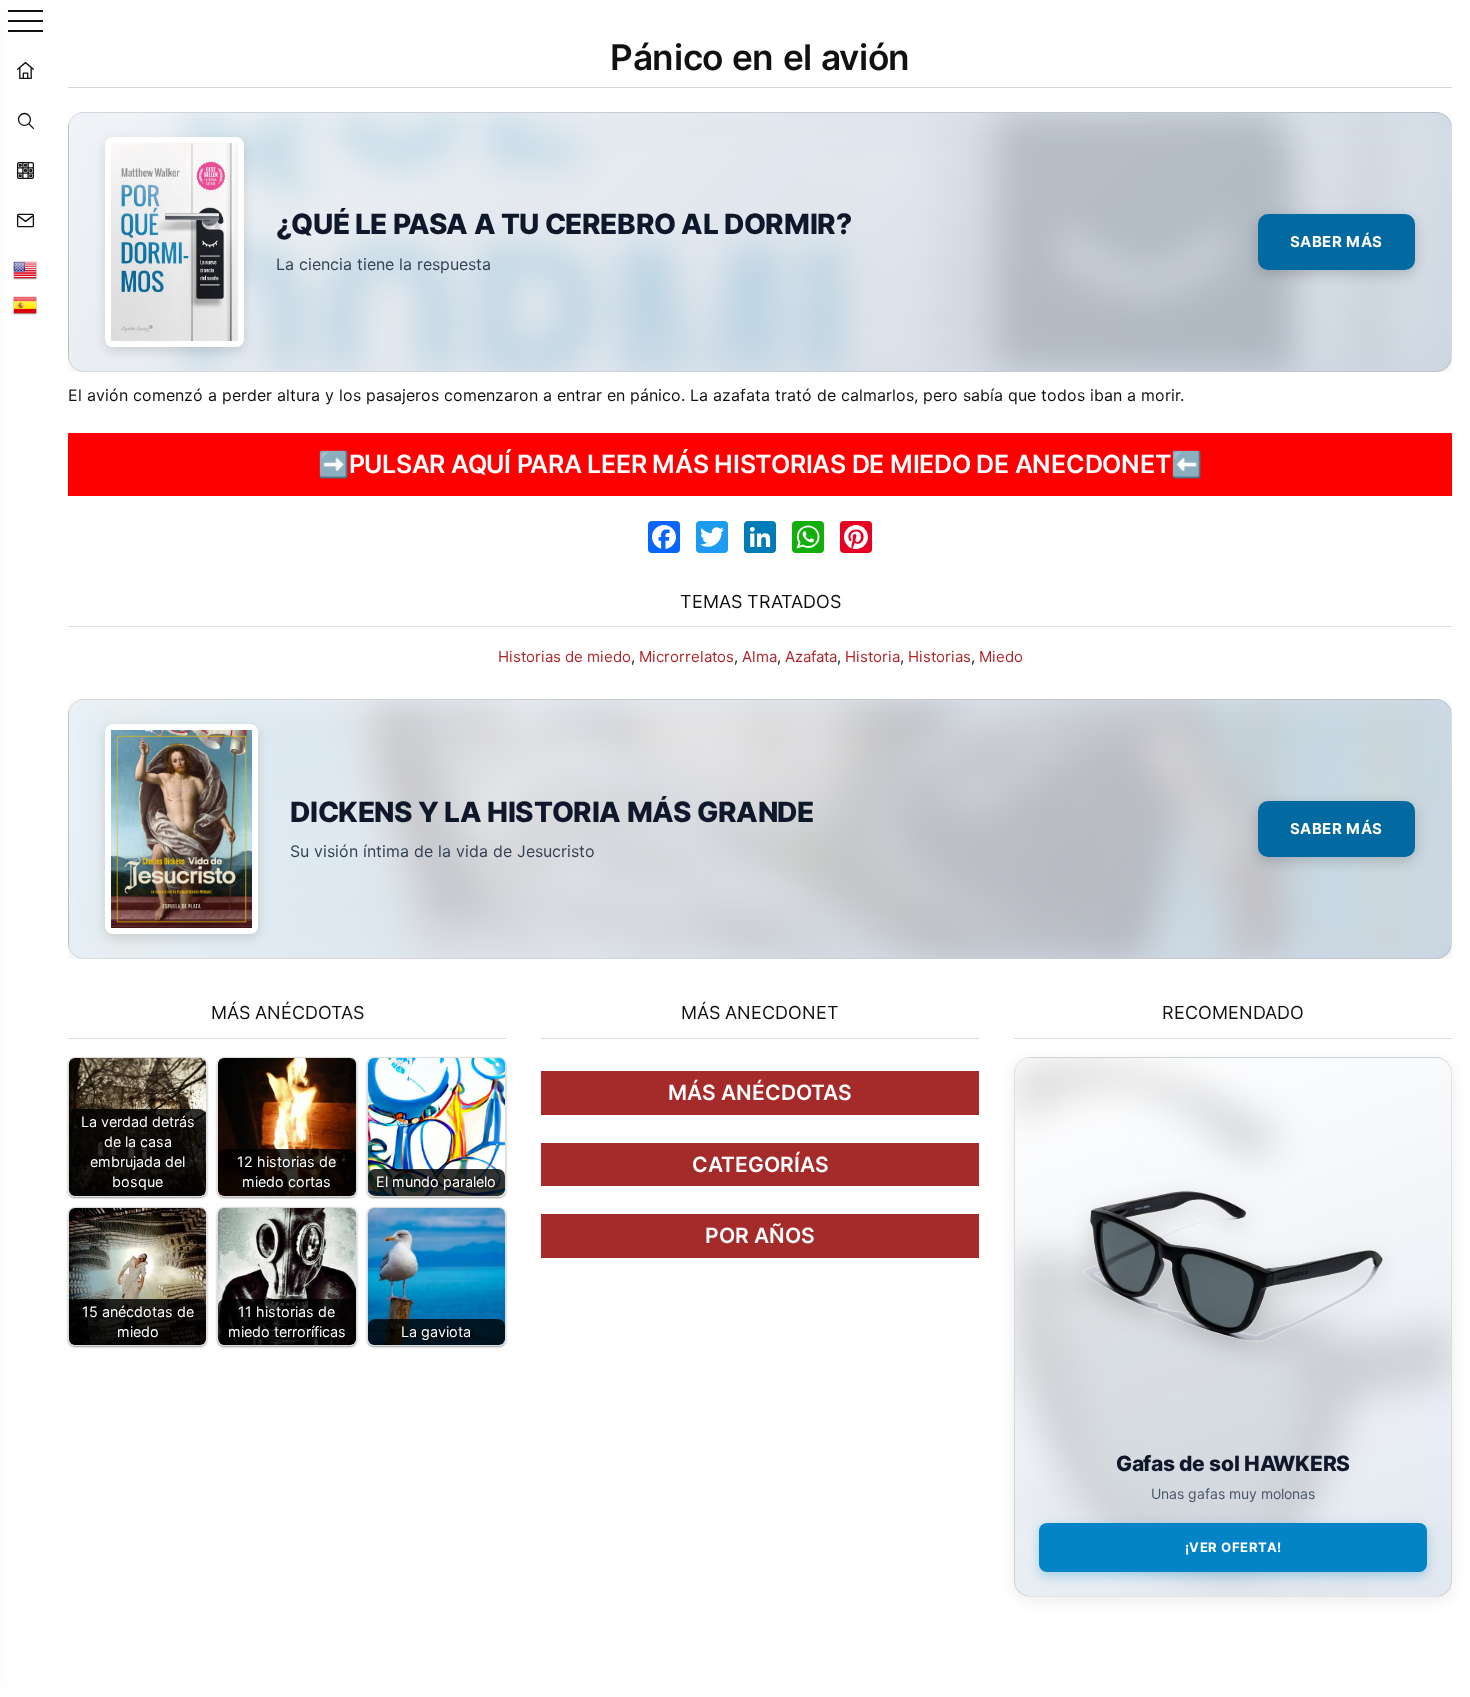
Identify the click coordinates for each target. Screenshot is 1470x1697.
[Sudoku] (25, 170)
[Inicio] (25, 70)
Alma (759, 656)
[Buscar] (25, 120)
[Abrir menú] (25, 22)
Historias (939, 656)
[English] (25, 270)
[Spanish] (25, 305)
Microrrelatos (686, 656)
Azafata (811, 656)
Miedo (1001, 656)
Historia (872, 656)
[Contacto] (25, 220)
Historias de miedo (564, 656)
